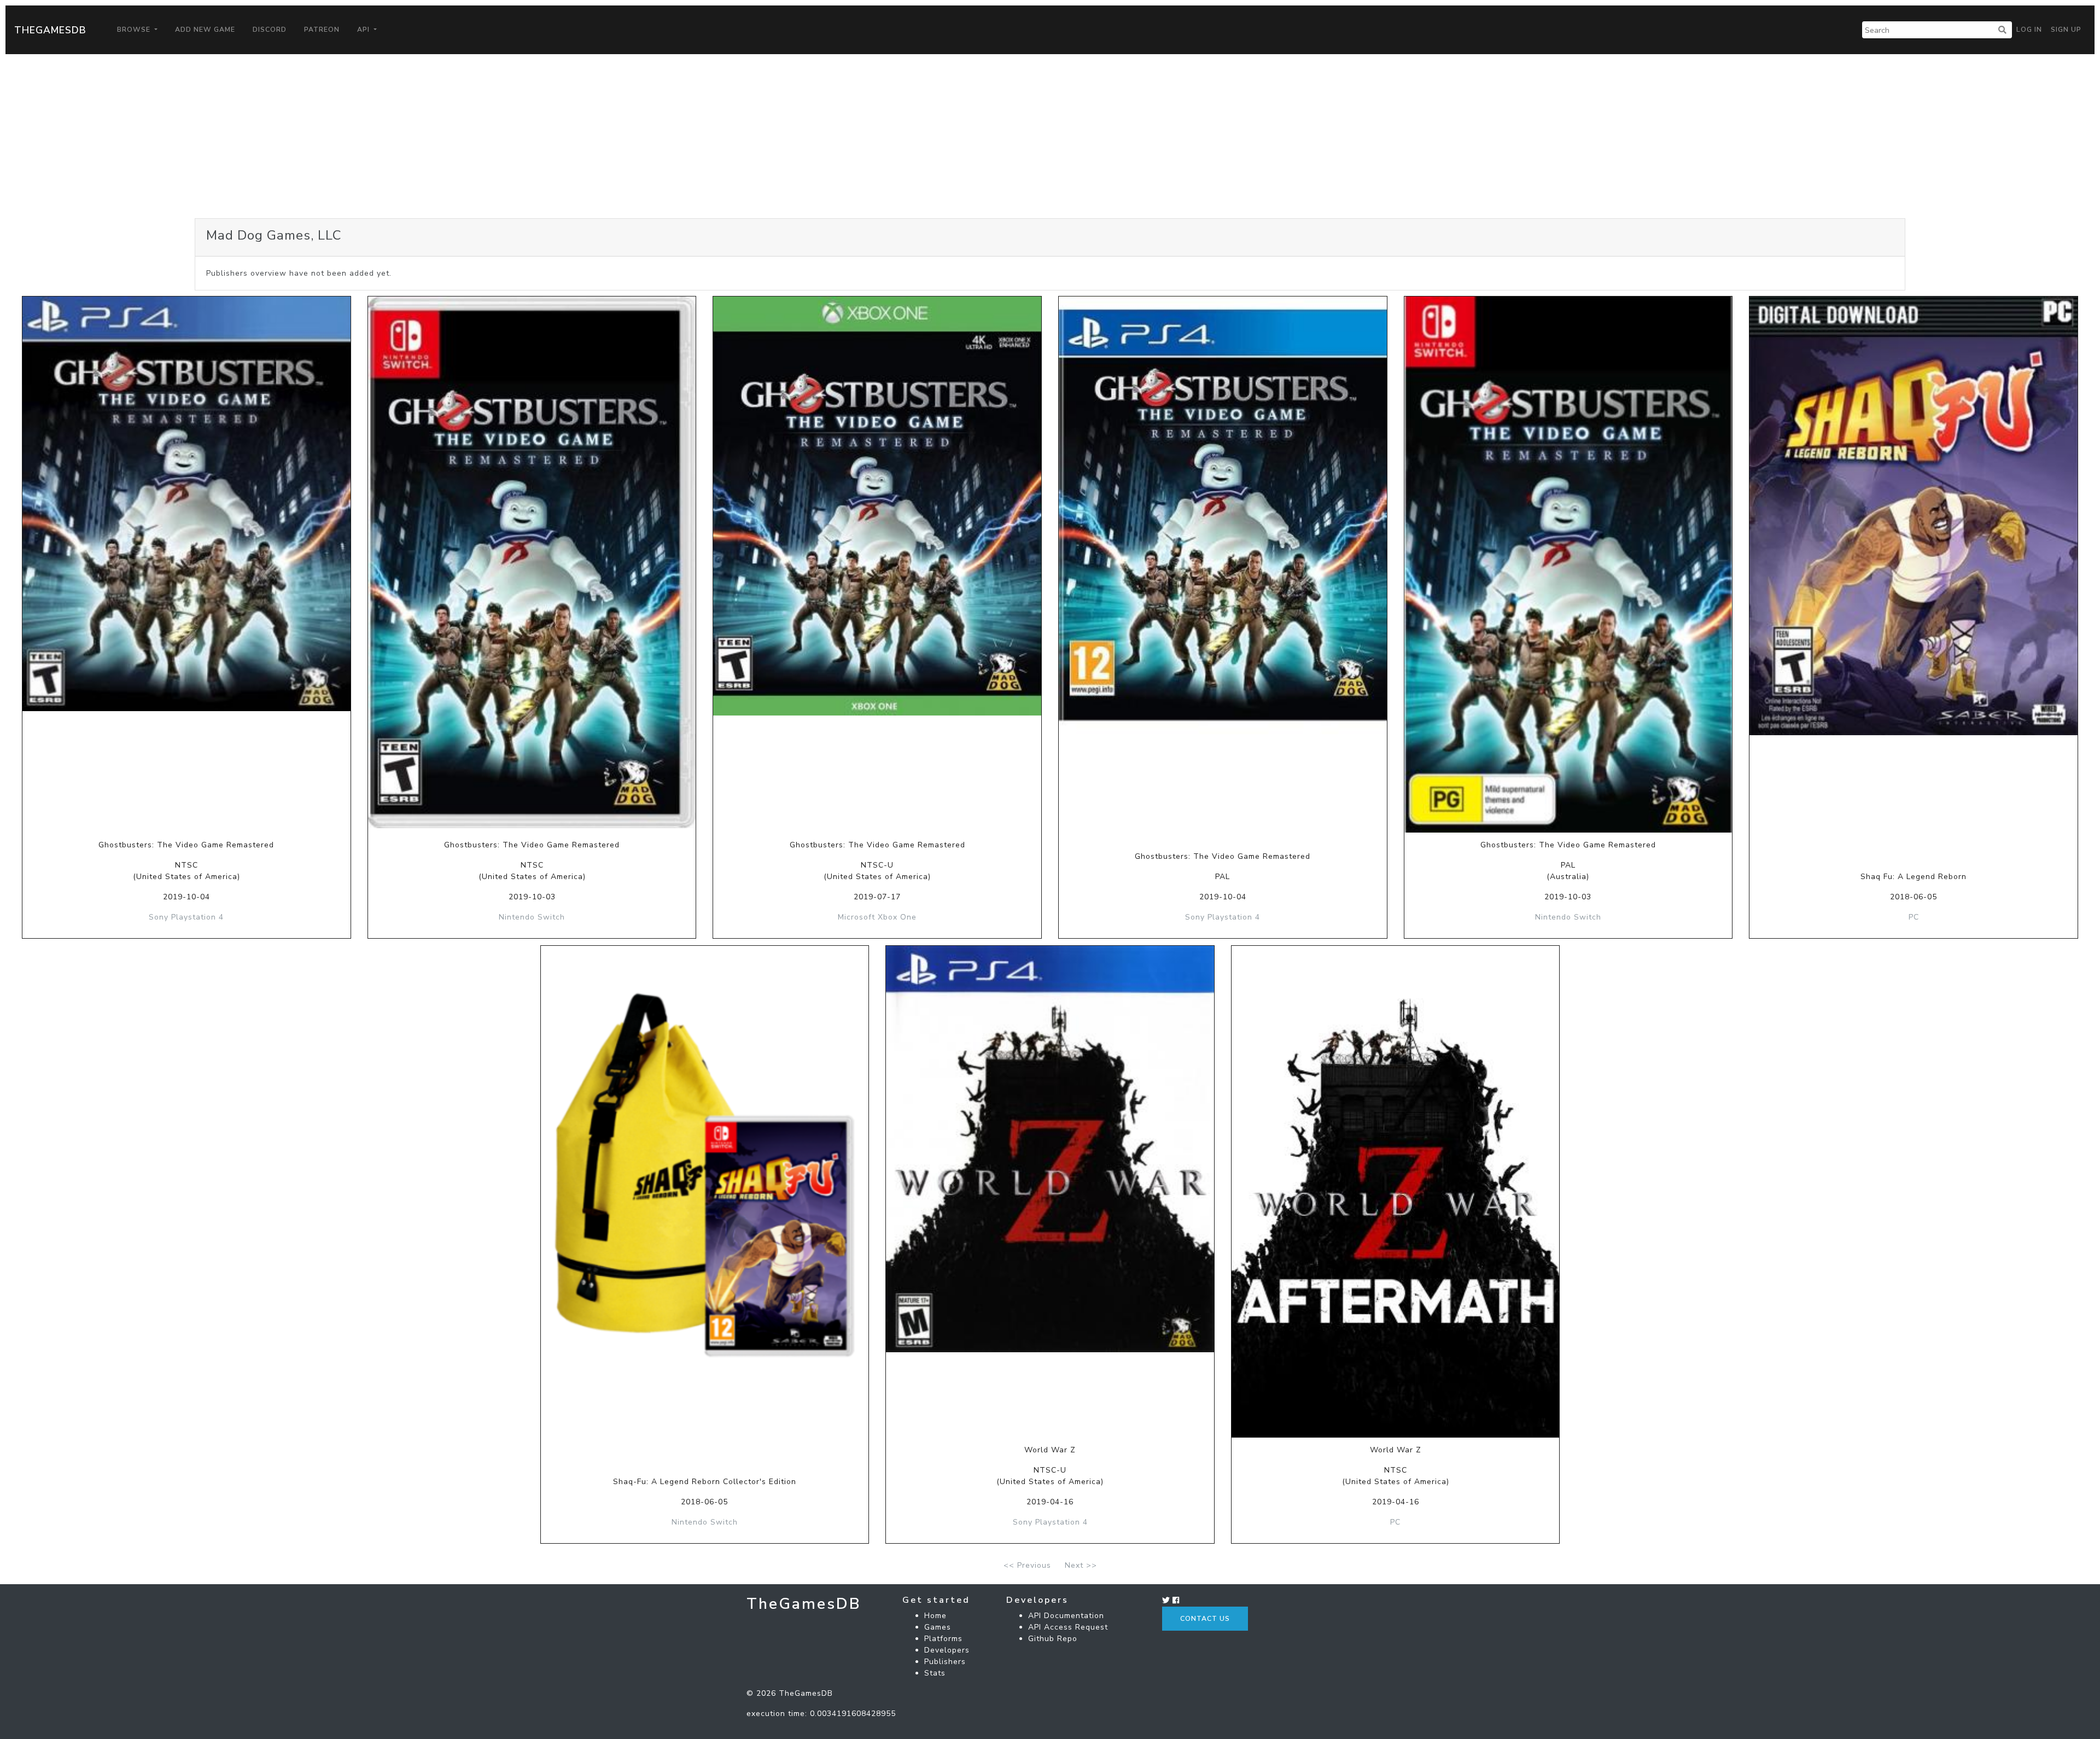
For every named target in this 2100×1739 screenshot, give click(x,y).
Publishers (945, 1662)
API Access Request (1068, 1627)
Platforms (943, 1639)
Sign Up (2066, 30)
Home (935, 1616)
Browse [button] (135, 30)
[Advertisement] (1050, 136)
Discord (270, 30)
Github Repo (1053, 1639)
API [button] (364, 30)
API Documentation (1066, 1616)
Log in (2029, 30)
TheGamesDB (50, 30)
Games (938, 1627)
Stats (935, 1673)
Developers (947, 1650)
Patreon (322, 30)
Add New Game (205, 30)
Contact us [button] (1205, 1619)
